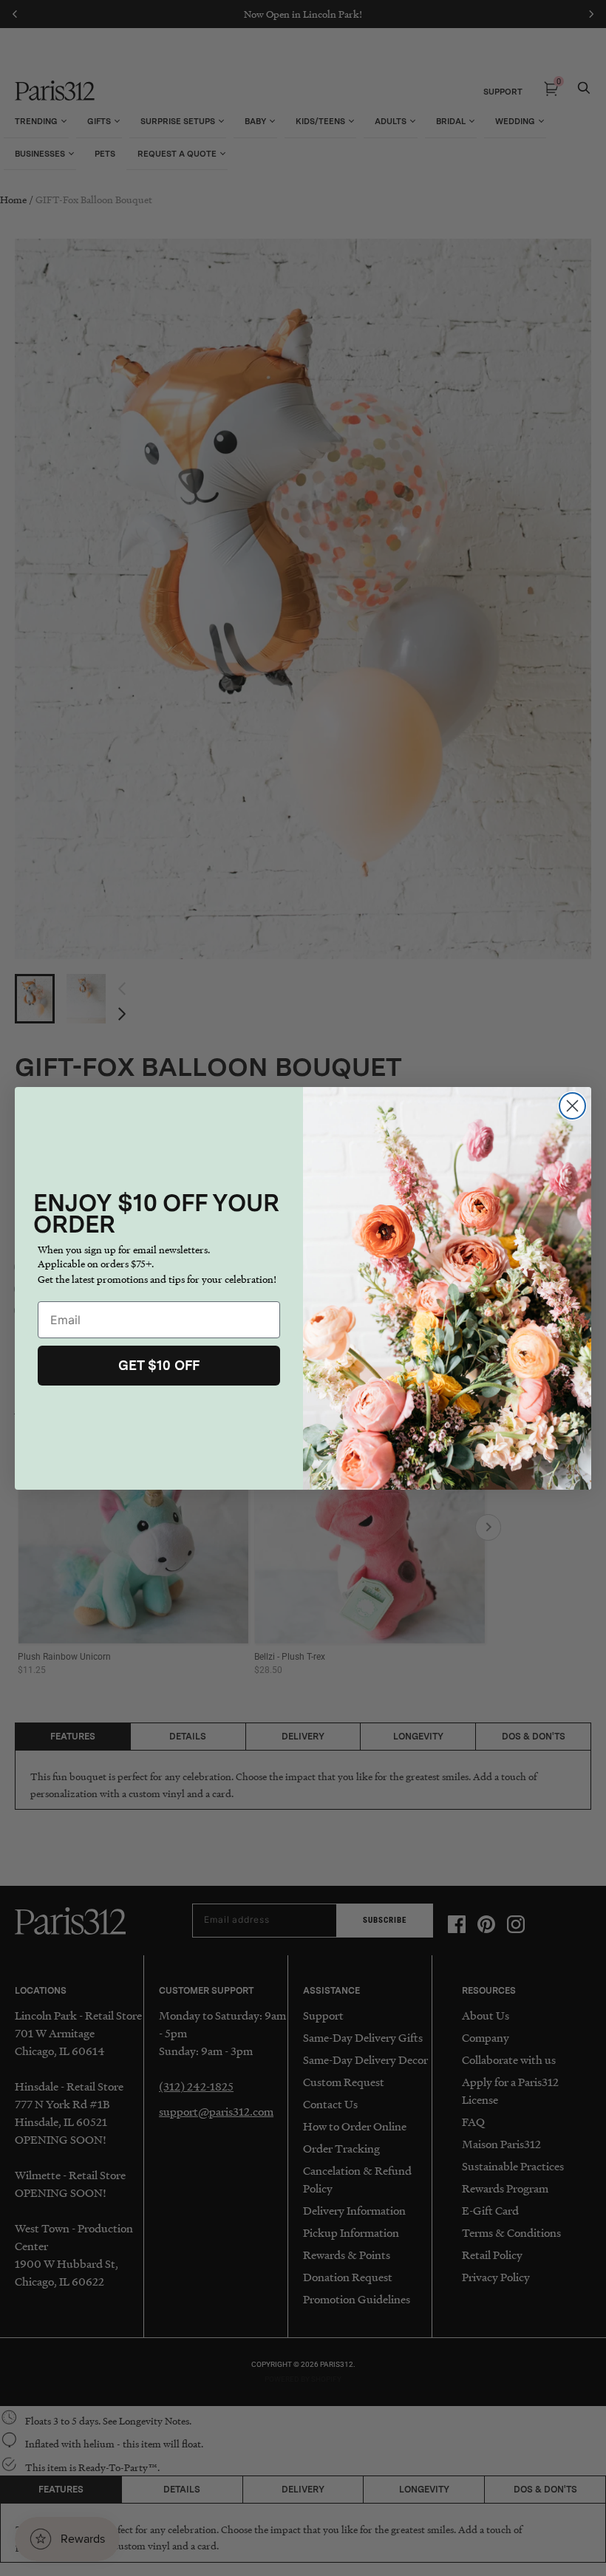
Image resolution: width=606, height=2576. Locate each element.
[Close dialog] (572, 1106)
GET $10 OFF (159, 1365)
